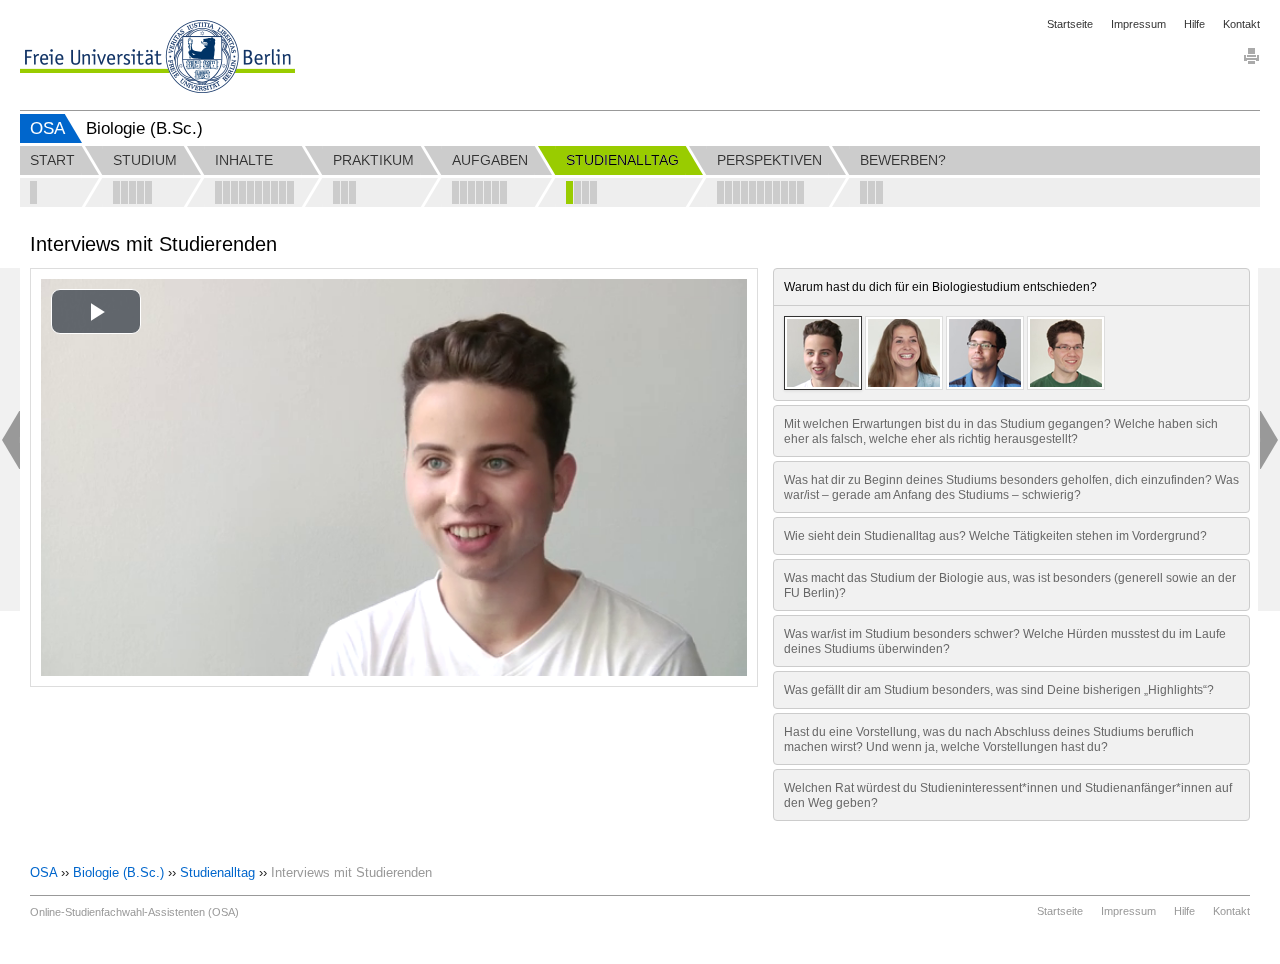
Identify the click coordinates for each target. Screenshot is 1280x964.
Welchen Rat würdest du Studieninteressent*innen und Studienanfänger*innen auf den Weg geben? (1008, 795)
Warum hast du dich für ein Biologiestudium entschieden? (940, 286)
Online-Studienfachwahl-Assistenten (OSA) (134, 912)
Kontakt (1241, 24)
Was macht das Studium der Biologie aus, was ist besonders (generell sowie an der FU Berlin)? (1010, 585)
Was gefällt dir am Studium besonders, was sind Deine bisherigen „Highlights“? (999, 689)
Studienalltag (217, 872)
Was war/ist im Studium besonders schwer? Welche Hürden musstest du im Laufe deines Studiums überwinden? (1005, 641)
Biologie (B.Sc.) (118, 872)
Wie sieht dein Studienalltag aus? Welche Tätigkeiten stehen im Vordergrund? (995, 535)
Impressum (1138, 24)
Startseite (1070, 24)
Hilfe (1194, 24)
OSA (47, 128)
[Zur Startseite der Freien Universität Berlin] (157, 56)
